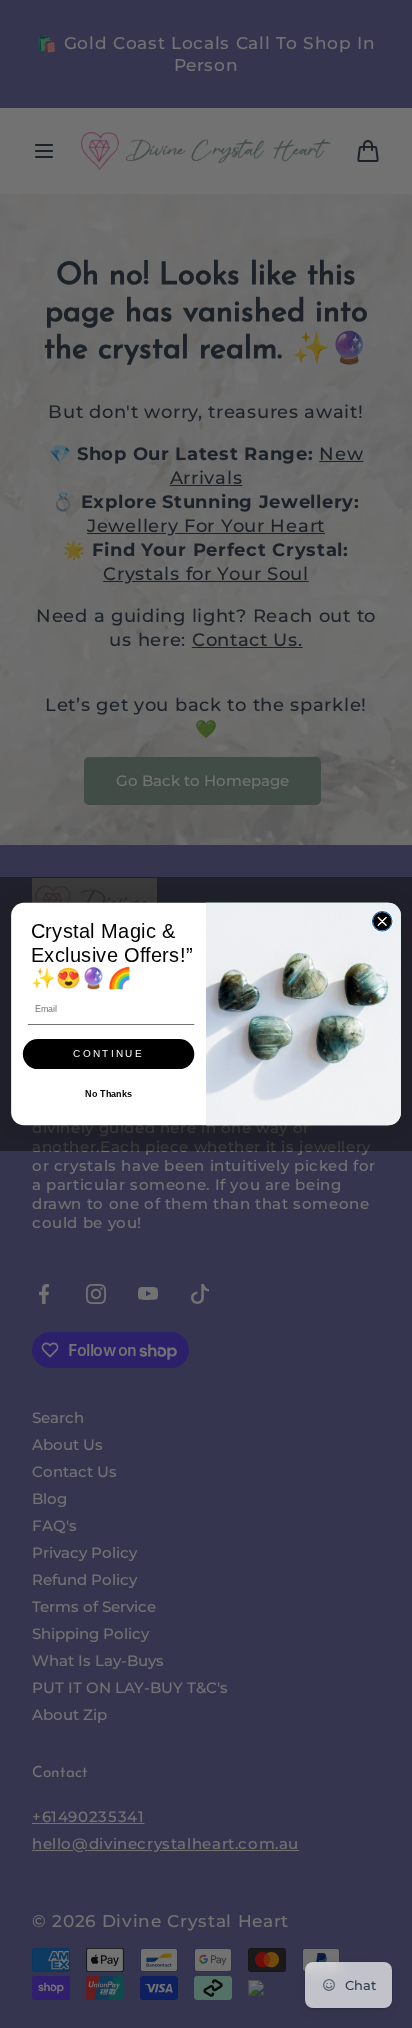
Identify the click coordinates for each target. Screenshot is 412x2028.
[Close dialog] (381, 921)
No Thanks (108, 1093)
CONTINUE (108, 1054)
